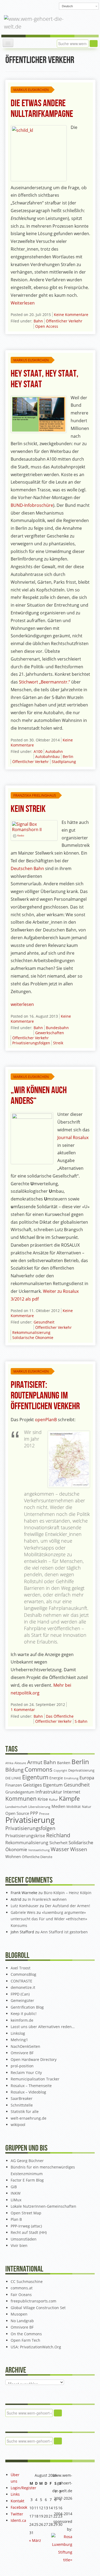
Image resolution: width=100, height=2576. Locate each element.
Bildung (14, 1770)
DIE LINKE (13, 1778)
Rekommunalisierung (31, 1332)
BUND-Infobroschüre (32, 505)
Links (15, 2494)
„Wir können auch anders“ (39, 1096)
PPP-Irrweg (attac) (26, 2226)
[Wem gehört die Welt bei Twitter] (31, 6)
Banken (64, 1763)
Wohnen (13, 1857)
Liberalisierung (39, 1807)
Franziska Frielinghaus (35, 795)
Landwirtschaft (16, 1807)
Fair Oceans (21, 2295)
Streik (58, 1043)
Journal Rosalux (73, 1137)
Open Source (17, 1813)
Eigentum (35, 1777)
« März (35, 2540)
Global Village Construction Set (38, 2308)
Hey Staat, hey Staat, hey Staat (45, 379)
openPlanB (46, 1420)
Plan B (16, 2219)
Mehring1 (19, 2040)
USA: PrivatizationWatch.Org (36, 2347)
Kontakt (17, 2501)
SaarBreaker (22, 2098)
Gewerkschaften (50, 1033)
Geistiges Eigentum (43, 1785)
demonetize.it (23, 1987)
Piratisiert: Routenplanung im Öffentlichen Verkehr (45, 1396)
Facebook (19, 2507)
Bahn (38, 321)
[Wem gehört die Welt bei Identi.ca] (39, 6)
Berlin (68, 756)
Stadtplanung (64, 762)
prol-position (22, 2066)
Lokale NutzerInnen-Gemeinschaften (43, 2206)
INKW (16, 2193)
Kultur (53, 1799)
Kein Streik (28, 809)
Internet (72, 1792)
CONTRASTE (21, 1981)
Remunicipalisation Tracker (35, 2079)
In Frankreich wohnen (47, 1899)
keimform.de (22, 2020)
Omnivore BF (22, 2053)
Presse (44, 1814)
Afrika (9, 1763)
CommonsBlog (23, 1974)
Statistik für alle (25, 2111)
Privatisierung (30, 1820)
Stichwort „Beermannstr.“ (45, 682)
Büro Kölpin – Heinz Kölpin (68, 1893)
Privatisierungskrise (25, 1836)
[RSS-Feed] (48, 6)
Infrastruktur (49, 1792)
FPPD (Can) (20, 1994)
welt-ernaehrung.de (29, 2118)
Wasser (60, 1849)
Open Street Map (26, 2213)
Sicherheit (58, 1843)
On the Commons (26, 2334)
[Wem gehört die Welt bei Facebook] (22, 6)
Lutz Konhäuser (25, 1906)
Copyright (60, 1770)
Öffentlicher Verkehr (64, 321)
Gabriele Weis (23, 1912)
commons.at (22, 2288)
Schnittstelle (22, 2105)
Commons (39, 1769)
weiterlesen (22, 1004)
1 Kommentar (23, 1710)
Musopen (19, 2314)
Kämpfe (69, 1798)
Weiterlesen (23, 303)
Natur (87, 1807)
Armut (35, 1762)
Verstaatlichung (39, 1850)
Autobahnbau (47, 756)
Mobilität (74, 1807)
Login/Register (23, 2488)
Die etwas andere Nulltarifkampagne (42, 109)
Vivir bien (19, 2245)
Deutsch (67, 6)
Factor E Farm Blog (27, 2180)
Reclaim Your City (26, 2073)
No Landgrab (22, 2321)
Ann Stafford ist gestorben (64, 1932)
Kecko (21, 836)
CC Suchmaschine (27, 2281)
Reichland (58, 1835)
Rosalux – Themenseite (31, 2086)
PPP (34, 1813)
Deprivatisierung (81, 1770)
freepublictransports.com (33, 2301)
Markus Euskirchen (31, 90)
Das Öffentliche (60, 1716)
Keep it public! (24, 2014)
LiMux (16, 2200)
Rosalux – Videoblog (28, 2092)
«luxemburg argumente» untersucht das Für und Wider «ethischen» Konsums (49, 1919)
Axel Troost (21, 1968)
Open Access (47, 326)
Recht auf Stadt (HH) (29, 2232)
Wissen (79, 1849)
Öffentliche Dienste (37, 1857)
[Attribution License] (15, 836)
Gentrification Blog (27, 2007)
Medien (58, 1806)
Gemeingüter (22, 2000)
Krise (43, 1799)
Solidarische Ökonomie (33, 1338)
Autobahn (54, 751)
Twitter (17, 2514)
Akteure (20, 1763)
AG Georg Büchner (27, 2161)
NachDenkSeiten (25, 2046)
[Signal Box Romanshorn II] (34, 826)
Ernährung (71, 1778)
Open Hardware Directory (34, 2059)
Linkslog (18, 2033)
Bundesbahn (57, 1028)
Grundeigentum (20, 1792)
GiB (14, 2187)
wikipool (18, 2125)
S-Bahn (81, 1721)
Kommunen (21, 1799)
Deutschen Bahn (27, 868)
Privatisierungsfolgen (31, 1043)
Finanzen (14, 1785)
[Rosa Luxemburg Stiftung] (62, 2548)
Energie (56, 1778)
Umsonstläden (24, 2239)
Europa (87, 1778)
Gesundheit (44, 1322)
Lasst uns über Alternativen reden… (43, 2027)
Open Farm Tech (25, 2340)
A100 (38, 751)
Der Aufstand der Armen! (68, 1906)
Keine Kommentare (71, 315)
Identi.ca (18, 2520)
